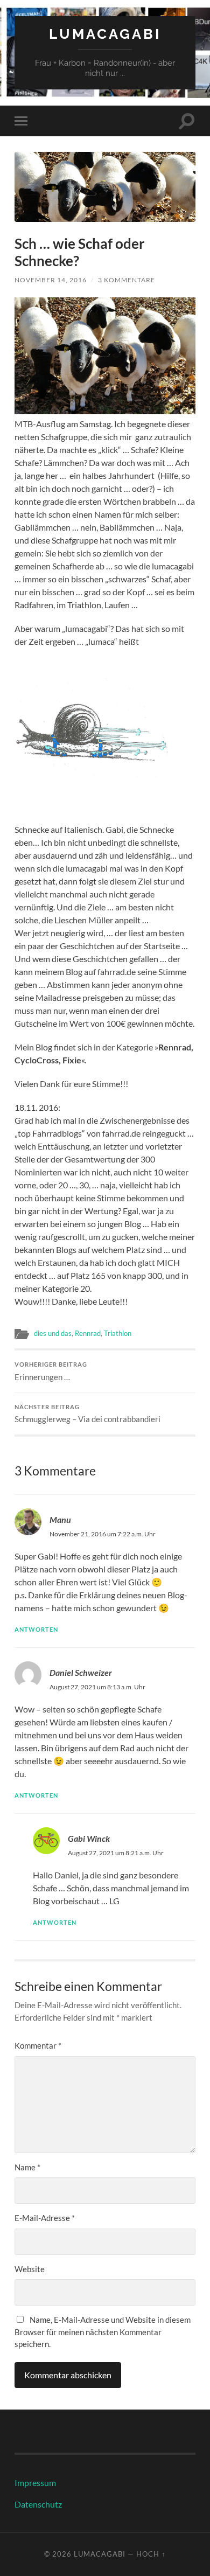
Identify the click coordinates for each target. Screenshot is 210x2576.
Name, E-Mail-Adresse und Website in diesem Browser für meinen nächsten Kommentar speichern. (103, 2332)
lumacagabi (105, 34)
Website (30, 2269)
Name (27, 2167)
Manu (60, 1519)
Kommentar (38, 2045)
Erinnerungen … (51, 1371)
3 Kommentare (127, 280)
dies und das (53, 1333)
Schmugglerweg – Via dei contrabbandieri (87, 1414)
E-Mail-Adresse (45, 2218)
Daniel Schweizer (81, 1672)
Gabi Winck (89, 1838)
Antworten (36, 1629)
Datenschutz (38, 2504)
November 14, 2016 (51, 280)
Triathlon (118, 1333)
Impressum (35, 2483)
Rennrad (88, 1333)
